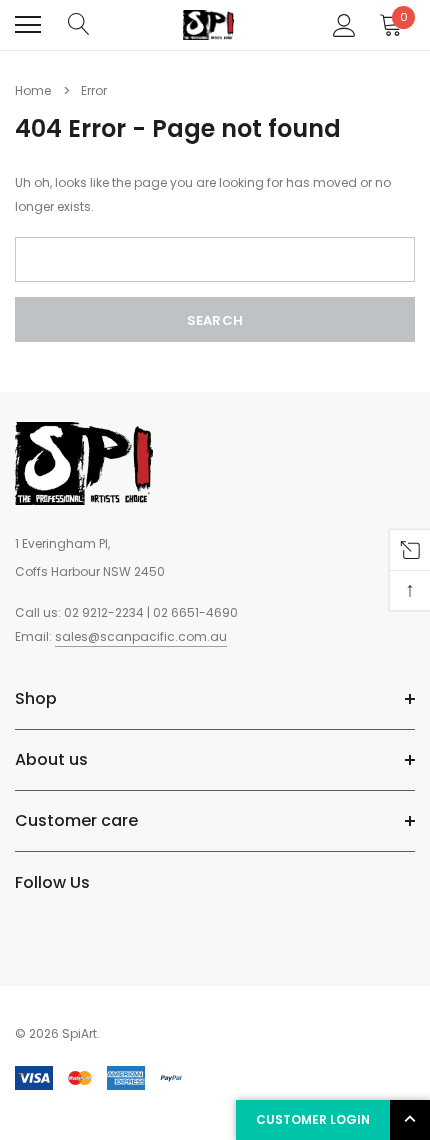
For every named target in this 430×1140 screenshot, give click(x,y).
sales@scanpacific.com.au (141, 636)
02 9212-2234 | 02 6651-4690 (151, 612)
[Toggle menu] (28, 25)
